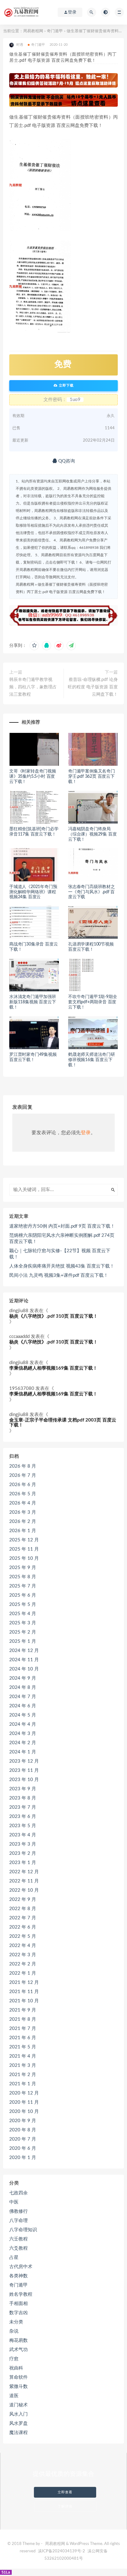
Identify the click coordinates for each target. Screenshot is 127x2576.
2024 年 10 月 (24, 1669)
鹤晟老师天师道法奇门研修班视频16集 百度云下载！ (92, 1060)
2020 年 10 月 (24, 2112)
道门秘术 (18, 2405)
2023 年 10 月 (24, 1780)
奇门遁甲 (55, 31)
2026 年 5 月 (23, 1494)
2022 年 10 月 (24, 1890)
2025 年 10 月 (24, 1558)
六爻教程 (18, 2248)
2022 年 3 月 (23, 1955)
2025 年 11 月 (24, 1549)
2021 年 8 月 (23, 2019)
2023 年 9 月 (23, 1789)
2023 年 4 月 (23, 1835)
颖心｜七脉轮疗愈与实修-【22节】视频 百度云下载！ (60, 1254)
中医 (14, 2202)
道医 (14, 2396)
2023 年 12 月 (24, 1761)
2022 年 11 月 (24, 1881)
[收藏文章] (34, 646)
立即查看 (65, 2492)
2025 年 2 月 (23, 1632)
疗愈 (14, 2359)
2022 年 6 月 (23, 1927)
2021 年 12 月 (24, 1982)
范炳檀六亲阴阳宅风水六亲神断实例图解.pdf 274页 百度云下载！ (62, 1239)
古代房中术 (21, 2267)
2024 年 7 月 (23, 1697)
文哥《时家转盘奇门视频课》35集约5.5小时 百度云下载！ (33, 777)
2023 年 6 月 (23, 1817)
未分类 (16, 2322)
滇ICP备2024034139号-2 (61, 2551)
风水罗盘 (18, 2423)
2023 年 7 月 (23, 1807)
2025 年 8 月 (23, 1577)
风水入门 (18, 2414)
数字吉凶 (18, 2313)
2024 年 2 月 (23, 1743)
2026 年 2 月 (23, 1522)
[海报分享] (71, 646)
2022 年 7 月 (23, 1918)
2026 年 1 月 (23, 1531)
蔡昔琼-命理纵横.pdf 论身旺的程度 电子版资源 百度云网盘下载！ (93, 687)
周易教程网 (33, 31)
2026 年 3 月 (23, 1512)
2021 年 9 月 (23, 2010)
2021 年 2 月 (23, 2075)
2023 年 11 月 (24, 1770)
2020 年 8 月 (23, 2130)
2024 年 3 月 (23, 1734)
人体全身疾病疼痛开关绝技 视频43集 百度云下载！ (62, 1266)
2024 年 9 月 (23, 1678)
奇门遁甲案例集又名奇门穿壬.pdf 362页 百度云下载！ (92, 777)
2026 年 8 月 (23, 1466)
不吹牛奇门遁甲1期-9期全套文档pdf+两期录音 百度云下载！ (92, 1002)
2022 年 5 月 (23, 1936)
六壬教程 (18, 2239)
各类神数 (18, 2276)
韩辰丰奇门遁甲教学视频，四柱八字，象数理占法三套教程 (33, 687)
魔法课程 (18, 2433)
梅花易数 (18, 2340)
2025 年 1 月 (23, 1641)
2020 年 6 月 (23, 2148)
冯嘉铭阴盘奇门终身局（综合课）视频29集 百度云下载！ (92, 834)
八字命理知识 (23, 2230)
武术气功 (18, 2350)
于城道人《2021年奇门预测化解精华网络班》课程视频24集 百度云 (33, 892)
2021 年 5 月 (23, 2047)
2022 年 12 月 (24, 1872)
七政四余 (18, 2193)
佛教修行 (18, 2211)
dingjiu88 (19, 1311)
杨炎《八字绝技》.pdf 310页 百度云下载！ (53, 1316)
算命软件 (18, 2377)
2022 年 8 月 (23, 1909)
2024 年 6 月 (23, 1706)
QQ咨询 (66, 461)
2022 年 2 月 (23, 1964)
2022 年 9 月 (23, 1900)
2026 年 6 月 (23, 1485)
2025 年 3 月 (23, 1623)
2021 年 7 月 (23, 2029)
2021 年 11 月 (24, 1992)
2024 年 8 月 (23, 1687)
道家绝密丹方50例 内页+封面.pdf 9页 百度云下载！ (62, 1226)
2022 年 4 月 (23, 1946)
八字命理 (18, 2221)
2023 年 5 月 (23, 1826)
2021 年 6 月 (23, 2038)
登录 (86, 1133)
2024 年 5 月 (23, 1715)
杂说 (14, 2331)
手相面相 (18, 2304)
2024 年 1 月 (23, 1752)
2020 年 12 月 (24, 2093)
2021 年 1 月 (23, 2084)
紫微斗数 (18, 2387)
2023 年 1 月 (23, 1863)
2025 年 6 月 (23, 1595)
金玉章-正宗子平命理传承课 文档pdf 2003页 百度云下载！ (63, 1423)
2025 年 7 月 (23, 1586)
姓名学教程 (21, 2294)
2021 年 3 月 (23, 2065)
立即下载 (66, 385)
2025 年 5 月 (23, 1605)
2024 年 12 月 (24, 1651)
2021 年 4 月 (23, 2056)
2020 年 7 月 (23, 2139)
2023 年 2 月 (23, 1853)
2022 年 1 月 (23, 1973)
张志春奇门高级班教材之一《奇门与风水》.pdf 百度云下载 (92, 892)
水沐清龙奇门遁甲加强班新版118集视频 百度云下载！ (33, 1002)
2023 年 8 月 (23, 1798)
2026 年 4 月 (23, 1503)
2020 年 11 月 (24, 2102)
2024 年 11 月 (24, 1660)
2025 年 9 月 (23, 1568)
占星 (14, 2257)
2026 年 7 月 (23, 1475)
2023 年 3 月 (23, 1844)
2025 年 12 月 (24, 1540)
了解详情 (65, 2506)
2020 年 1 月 (23, 2158)
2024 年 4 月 (23, 1724)
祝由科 (16, 2368)
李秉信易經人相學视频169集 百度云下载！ (53, 1368)
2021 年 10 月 (24, 2001)
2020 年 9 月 (23, 2121)
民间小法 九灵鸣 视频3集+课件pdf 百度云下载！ (59, 1275)
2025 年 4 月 (23, 1614)
